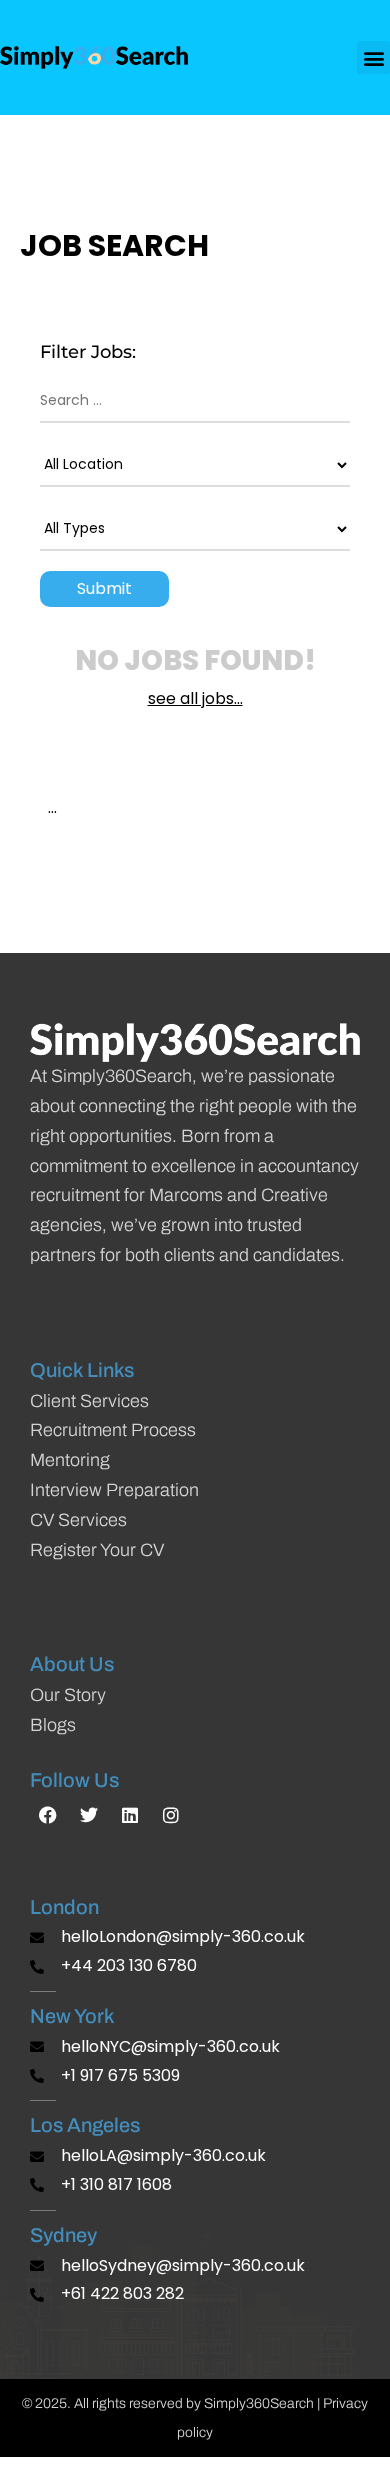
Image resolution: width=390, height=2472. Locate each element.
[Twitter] (89, 1815)
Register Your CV (97, 1550)
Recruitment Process (113, 1430)
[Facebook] (48, 1815)
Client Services (89, 1401)
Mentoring (70, 1460)
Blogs (53, 1725)
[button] (373, 57)
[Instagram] (171, 1815)
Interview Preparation (114, 1490)
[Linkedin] (130, 1815)
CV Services (78, 1520)
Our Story (68, 1695)
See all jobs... (195, 698)
